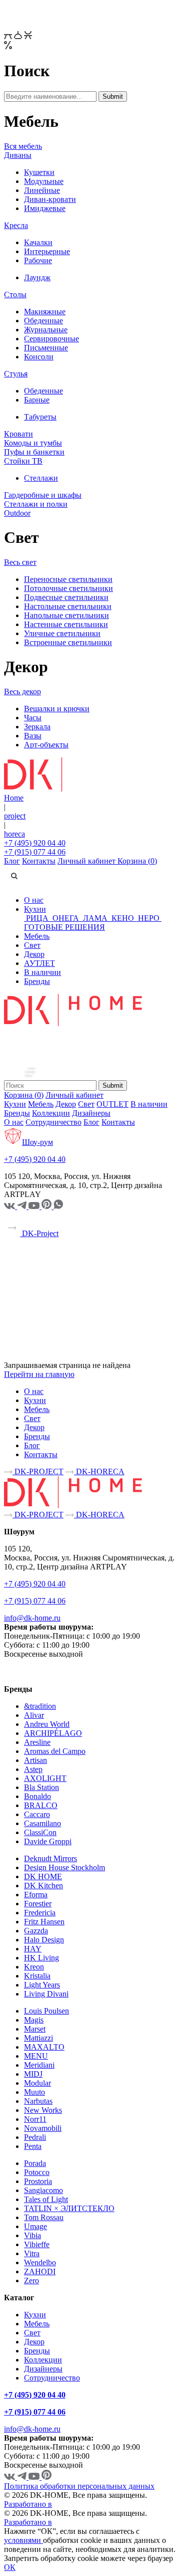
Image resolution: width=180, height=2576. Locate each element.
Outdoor (17, 513)
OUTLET (112, 1104)
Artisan (35, 1760)
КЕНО (123, 918)
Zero (31, 2281)
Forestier (38, 1904)
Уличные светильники (62, 633)
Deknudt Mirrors (50, 1858)
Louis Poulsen (46, 2011)
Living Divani (46, 1994)
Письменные (46, 348)
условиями (23, 2540)
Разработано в (28, 2504)
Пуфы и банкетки (34, 452)
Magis (34, 2020)
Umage (35, 2226)
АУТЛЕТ (39, 963)
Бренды (37, 981)
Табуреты (40, 417)
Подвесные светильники (66, 597)
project (15, 816)
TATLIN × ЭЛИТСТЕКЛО (69, 2208)
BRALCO (41, 1805)
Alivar (34, 1715)
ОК (10, 2567)
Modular (37, 2083)
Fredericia (40, 1913)
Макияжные (45, 312)
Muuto (34, 2092)
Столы (15, 294)
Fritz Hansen (44, 1922)
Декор (34, 954)
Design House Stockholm (64, 1867)
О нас (34, 900)
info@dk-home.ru (32, 1618)
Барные (37, 400)
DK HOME (43, 1876)
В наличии (42, 972)
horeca (14, 834)
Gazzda (36, 1931)
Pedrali (35, 2137)
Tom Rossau (44, 2217)
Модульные (44, 181)
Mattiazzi (38, 2038)
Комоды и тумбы (33, 443)
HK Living (41, 1958)
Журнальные (46, 330)
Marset (35, 2029)
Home (14, 798)
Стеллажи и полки (36, 504)
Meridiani (39, 2065)
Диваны (18, 155)
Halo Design (44, 1940)
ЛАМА (95, 918)
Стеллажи (41, 478)
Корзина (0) (137, 861)
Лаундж (37, 277)
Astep (33, 1769)
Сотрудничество (53, 1122)
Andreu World (47, 1724)
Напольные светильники (66, 615)
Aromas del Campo (55, 1751)
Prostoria (38, 2181)
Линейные (42, 190)
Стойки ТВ (23, 461)
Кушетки (39, 172)
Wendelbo (40, 2262)
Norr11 (35, 2119)
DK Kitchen (43, 1886)
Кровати (18, 434)
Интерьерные (47, 251)
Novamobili (43, 2128)
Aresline (37, 1742)
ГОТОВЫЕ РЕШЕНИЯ (64, 927)
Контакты (39, 861)
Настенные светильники (66, 624)
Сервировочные (51, 339)
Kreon (34, 1967)
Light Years (42, 1985)
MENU (36, 2056)
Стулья (16, 374)
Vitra (32, 2253)
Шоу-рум (37, 1142)
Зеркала (37, 727)
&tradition (40, 1706)
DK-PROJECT (38, 1471)
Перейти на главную (39, 1374)
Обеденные (43, 321)
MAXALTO (44, 2047)
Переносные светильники (68, 579)
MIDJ (33, 2074)
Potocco (37, 2172)
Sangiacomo (43, 2190)
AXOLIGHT (45, 1778)
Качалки (38, 242)
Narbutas (38, 2101)
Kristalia (37, 1976)
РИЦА (37, 918)
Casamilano (42, 1823)
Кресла (16, 225)
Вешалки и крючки (57, 709)
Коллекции (51, 1113)
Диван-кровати (50, 199)
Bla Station (41, 1787)
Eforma (36, 1895)
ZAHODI (40, 2271)
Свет (32, 945)
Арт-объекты (46, 745)
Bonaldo (37, 1796)
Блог (12, 861)
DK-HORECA (99, 1471)
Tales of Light (46, 2199)
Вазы (33, 736)
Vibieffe (37, 2244)
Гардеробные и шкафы (43, 495)
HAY (33, 1949)
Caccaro (37, 1814)
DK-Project (39, 1233)
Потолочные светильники (68, 588)
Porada (35, 2163)
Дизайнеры (91, 1113)
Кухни (35, 909)
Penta (33, 2146)
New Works (43, 2110)
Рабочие (38, 260)
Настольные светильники (68, 606)
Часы (33, 718)
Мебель (37, 936)
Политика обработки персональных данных (79, 2486)
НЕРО (149, 918)
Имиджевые (45, 208)
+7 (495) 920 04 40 (35, 843)
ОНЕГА (66, 918)
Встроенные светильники (68, 642)
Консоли (39, 357)
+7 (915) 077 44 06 (35, 852)
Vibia (32, 2235)
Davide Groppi (48, 1841)
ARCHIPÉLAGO (53, 1733)
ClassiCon (40, 1832)
